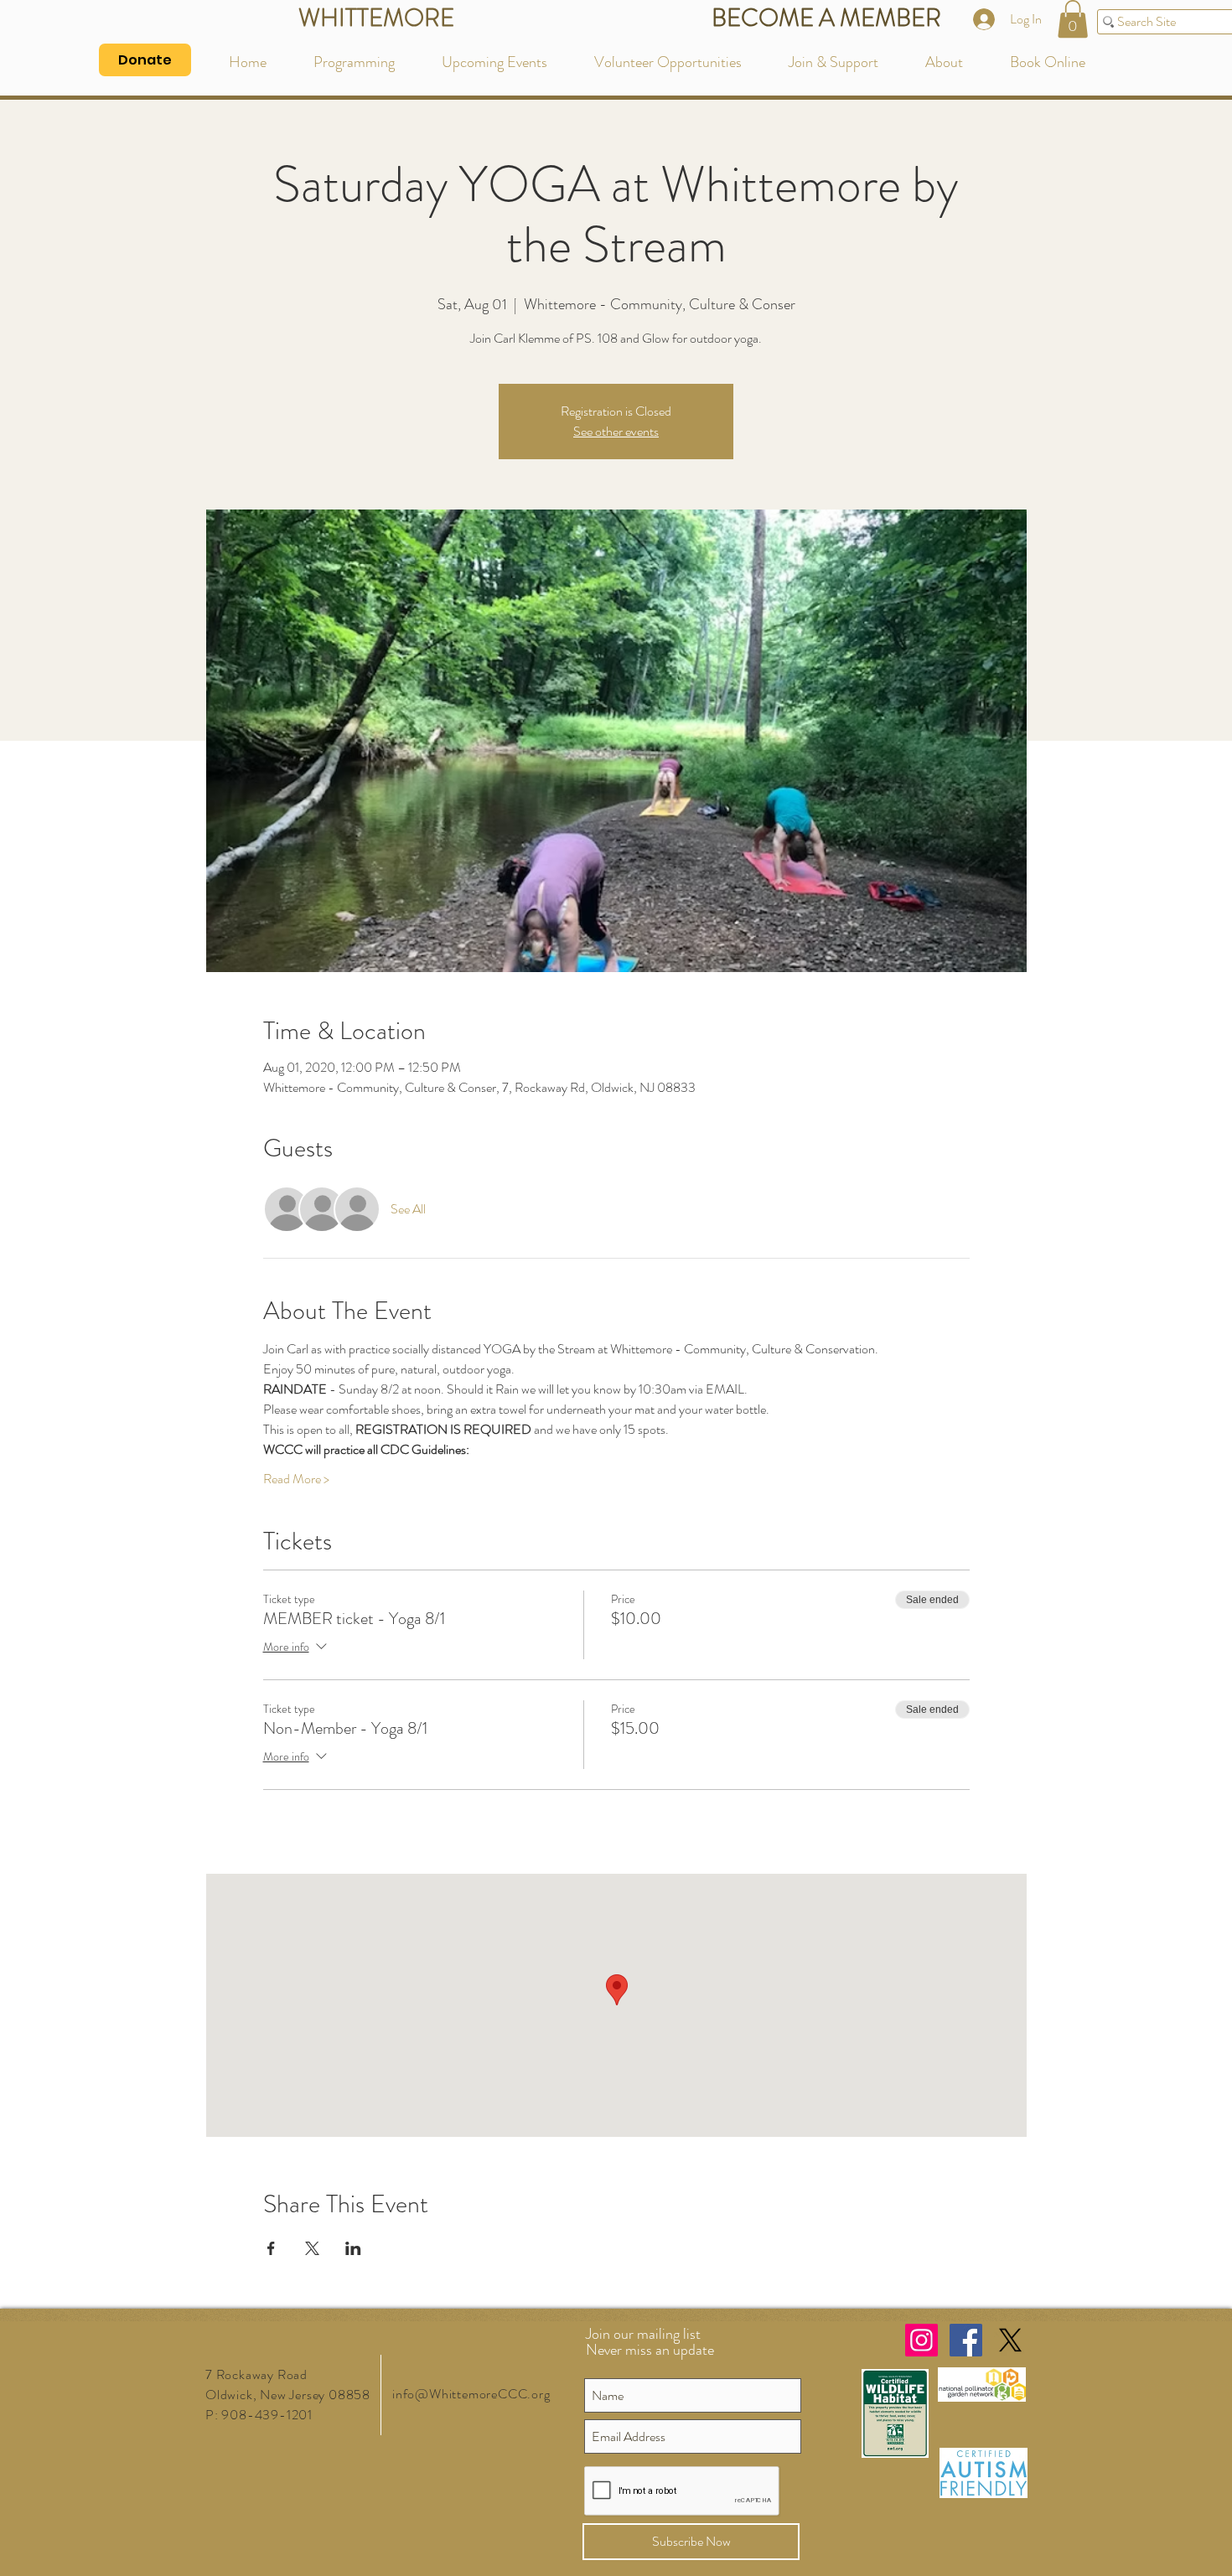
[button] (1073, 19)
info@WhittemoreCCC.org (471, 2394)
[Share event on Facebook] (271, 2248)
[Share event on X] (312, 2248)
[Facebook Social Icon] (966, 2340)
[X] (1010, 2340)
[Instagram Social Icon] (921, 2340)
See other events (616, 431)
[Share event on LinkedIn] (353, 2248)
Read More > (296, 1479)
